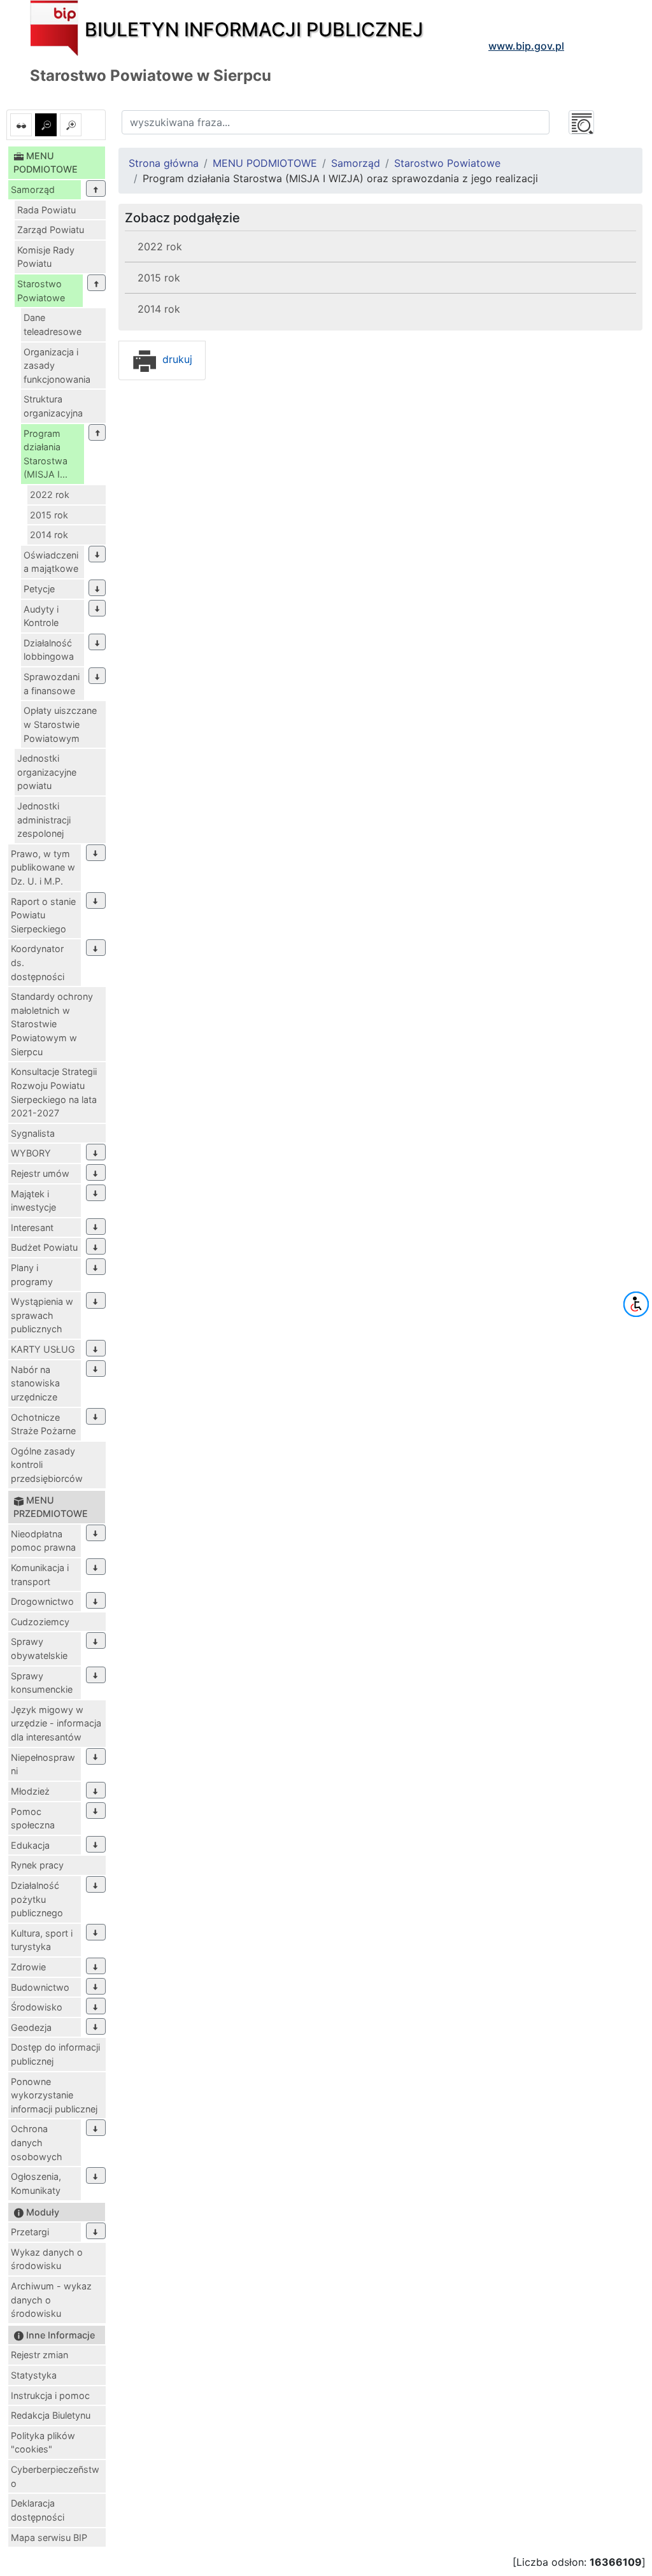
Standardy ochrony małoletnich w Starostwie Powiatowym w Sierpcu (52, 1024)
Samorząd (33, 189)
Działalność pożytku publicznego (37, 1899)
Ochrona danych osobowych (37, 2142)
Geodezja (31, 2027)
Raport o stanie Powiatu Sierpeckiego (43, 915)
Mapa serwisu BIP (49, 2537)
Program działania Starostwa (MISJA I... (46, 454)
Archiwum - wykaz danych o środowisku (51, 2300)
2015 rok (49, 515)
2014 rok (49, 535)
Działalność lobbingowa (49, 650)
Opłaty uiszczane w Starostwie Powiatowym (60, 724)
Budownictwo (40, 1987)
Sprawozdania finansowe (52, 684)
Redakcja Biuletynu (51, 2415)
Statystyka (34, 2375)
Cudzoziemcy (40, 1622)
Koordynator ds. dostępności (38, 962)
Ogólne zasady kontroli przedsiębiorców (47, 1465)
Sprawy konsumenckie (42, 1683)
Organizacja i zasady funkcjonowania (57, 366)
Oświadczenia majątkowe (51, 562)
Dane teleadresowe (53, 324)
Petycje (39, 589)
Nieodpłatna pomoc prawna (43, 1541)
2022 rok (50, 495)
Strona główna (164, 163)
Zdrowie (28, 1967)
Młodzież (30, 1791)
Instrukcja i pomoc (50, 2395)
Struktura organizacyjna (53, 406)
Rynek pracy (37, 1865)
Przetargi (30, 2232)
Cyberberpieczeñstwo (55, 2476)
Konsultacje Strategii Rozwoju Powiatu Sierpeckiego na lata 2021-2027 (54, 1092)
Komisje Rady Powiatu (46, 257)
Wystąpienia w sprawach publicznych (42, 1315)
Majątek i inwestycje (33, 1201)
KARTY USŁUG (43, 1349)
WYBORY (31, 1153)
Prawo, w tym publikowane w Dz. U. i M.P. (43, 867)
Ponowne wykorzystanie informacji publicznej (54, 2095)
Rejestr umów (40, 1173)
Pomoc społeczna (33, 1818)
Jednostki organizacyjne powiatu (47, 772)
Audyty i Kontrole (41, 616)
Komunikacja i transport (40, 1575)
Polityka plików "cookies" (43, 2443)
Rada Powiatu (46, 210)
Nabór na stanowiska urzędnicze (35, 1383)
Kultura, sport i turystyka (42, 1940)
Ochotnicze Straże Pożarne (43, 1424)
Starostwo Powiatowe (41, 291)
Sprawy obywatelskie (39, 1648)
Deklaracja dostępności (38, 2510)
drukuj (176, 359)
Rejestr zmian (39, 2355)
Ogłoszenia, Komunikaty (36, 2183)
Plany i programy (32, 1275)
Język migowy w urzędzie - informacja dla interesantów (56, 1723)
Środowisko (37, 2007)
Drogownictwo (42, 1601)
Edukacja (30, 1845)
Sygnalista (33, 1133)
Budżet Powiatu (44, 1247)
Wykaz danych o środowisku (47, 2259)
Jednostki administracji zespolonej (44, 820)
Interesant (32, 1228)
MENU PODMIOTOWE (265, 163)
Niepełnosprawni (43, 1764)
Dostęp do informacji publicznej (55, 2054)
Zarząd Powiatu (51, 230)
